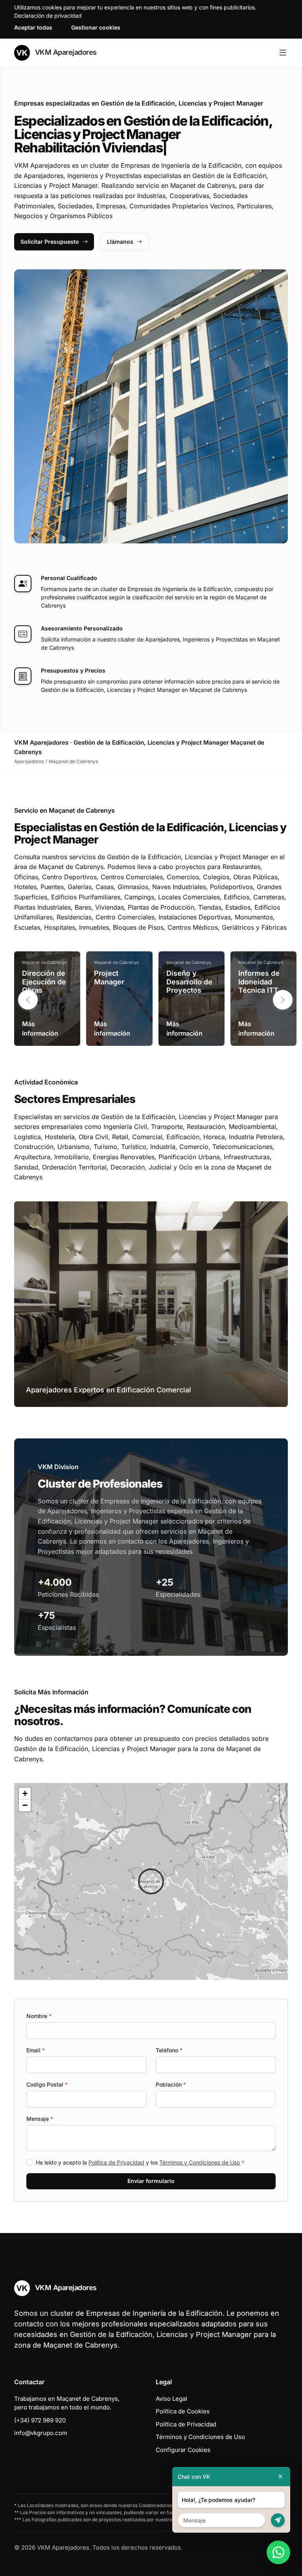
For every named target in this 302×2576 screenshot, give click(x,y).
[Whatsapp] (278, 2552)
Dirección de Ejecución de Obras (44, 982)
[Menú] (283, 53)
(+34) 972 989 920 (40, 2420)
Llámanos (120, 242)
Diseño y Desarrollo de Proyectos (189, 982)
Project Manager (109, 978)
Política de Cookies (183, 2411)
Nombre (39, 2016)
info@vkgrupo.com (41, 2433)
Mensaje (40, 2119)
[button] (283, 1000)
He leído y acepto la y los (140, 2162)
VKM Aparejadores (65, 52)
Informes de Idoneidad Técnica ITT (259, 982)
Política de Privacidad (116, 2162)
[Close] (280, 2477)
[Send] (278, 2520)
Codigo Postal (47, 2084)
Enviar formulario (151, 2181)
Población (171, 2084)
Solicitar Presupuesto (50, 242)
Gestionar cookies (96, 27)
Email (36, 2050)
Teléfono (169, 2050)
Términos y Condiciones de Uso (200, 2162)
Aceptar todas (33, 27)
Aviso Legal (171, 2399)
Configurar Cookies (183, 2450)
